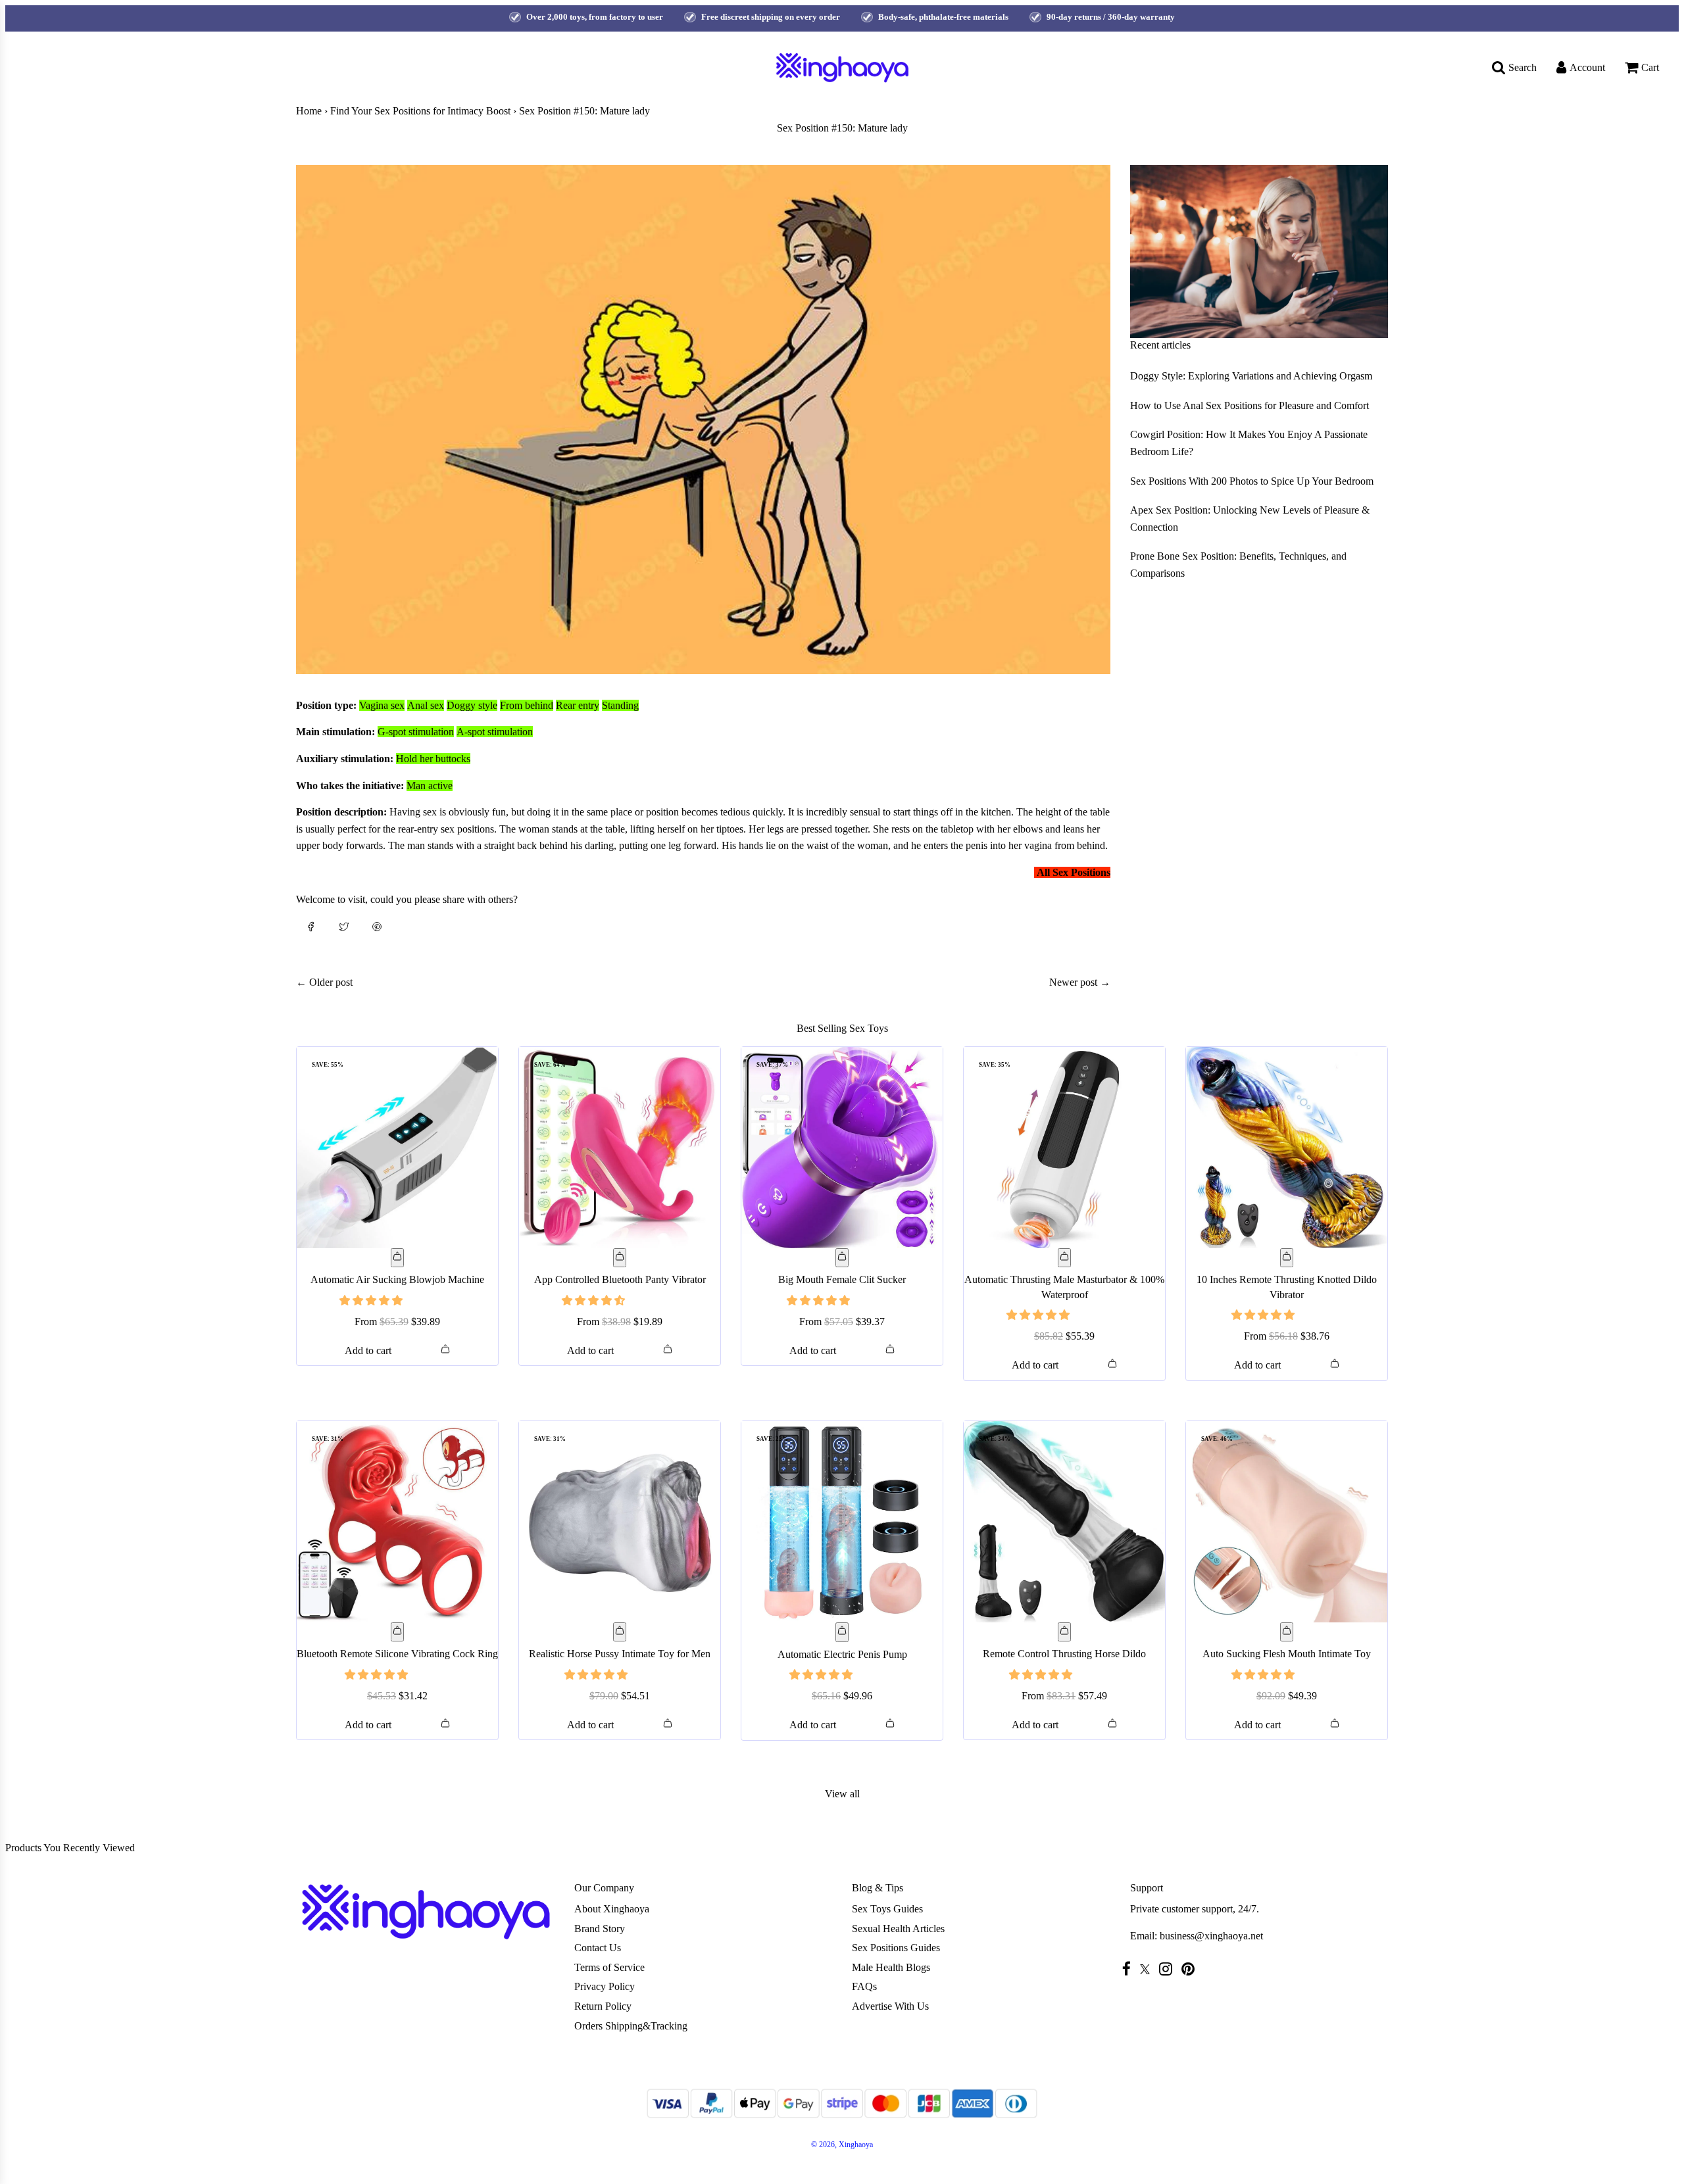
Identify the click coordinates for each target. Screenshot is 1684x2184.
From (397, 1322)
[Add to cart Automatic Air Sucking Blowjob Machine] (397, 1258)
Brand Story (600, 1929)
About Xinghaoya (612, 1909)
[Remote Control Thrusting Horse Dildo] (1064, 1522)
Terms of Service (609, 1967)
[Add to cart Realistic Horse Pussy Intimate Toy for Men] (620, 1632)
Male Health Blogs (891, 1967)
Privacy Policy (605, 1986)
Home (309, 111)
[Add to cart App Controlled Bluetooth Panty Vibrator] (620, 1258)
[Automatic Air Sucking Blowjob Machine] (397, 1148)
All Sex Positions (1074, 872)
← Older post (324, 982)
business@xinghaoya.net (1211, 1936)
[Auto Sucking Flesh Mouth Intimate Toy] (1287, 1522)
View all (842, 1794)
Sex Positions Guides (896, 1948)
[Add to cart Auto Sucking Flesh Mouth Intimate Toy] (1287, 1632)
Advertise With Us (890, 2006)
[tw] (1148, 1969)
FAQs (864, 1986)
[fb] (1130, 1969)
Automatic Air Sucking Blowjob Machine (397, 1279)
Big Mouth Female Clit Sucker (842, 1279)
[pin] (1191, 1969)
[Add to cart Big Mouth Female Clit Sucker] (842, 1258)
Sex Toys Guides (887, 1909)
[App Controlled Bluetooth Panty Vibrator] (620, 1148)
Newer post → (1080, 982)
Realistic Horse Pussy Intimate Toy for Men (620, 1654)
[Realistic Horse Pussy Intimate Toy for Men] (620, 1522)
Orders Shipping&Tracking (631, 2026)
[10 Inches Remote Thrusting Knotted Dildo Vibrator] (1287, 1148)
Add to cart (368, 1350)
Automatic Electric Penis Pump (842, 1654)
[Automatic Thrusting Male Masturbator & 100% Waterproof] (1064, 1148)
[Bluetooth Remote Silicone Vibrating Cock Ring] (397, 1522)
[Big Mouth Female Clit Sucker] (842, 1148)
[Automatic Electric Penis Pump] (842, 1522)
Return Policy (603, 2006)
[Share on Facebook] (311, 926)
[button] (372, 1300)
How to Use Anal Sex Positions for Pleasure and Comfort (1250, 405)
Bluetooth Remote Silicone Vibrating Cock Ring (397, 1654)
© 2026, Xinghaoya (842, 2145)
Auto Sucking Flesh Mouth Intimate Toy (1287, 1654)
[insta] (1169, 1969)
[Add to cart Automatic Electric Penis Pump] (842, 1632)
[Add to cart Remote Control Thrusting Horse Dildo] (1064, 1632)
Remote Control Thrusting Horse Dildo (1064, 1654)
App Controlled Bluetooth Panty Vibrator (620, 1279)
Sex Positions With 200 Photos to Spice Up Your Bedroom (1252, 481)
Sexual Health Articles (898, 1929)
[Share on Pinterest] (377, 926)
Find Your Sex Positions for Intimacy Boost (420, 111)
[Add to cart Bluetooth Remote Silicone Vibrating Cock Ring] (397, 1632)
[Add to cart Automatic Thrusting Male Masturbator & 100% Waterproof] (1064, 1258)
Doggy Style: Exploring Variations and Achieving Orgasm (1251, 376)
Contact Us (598, 1948)
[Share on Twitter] (344, 926)
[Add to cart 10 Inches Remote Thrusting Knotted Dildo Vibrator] (1287, 1258)
